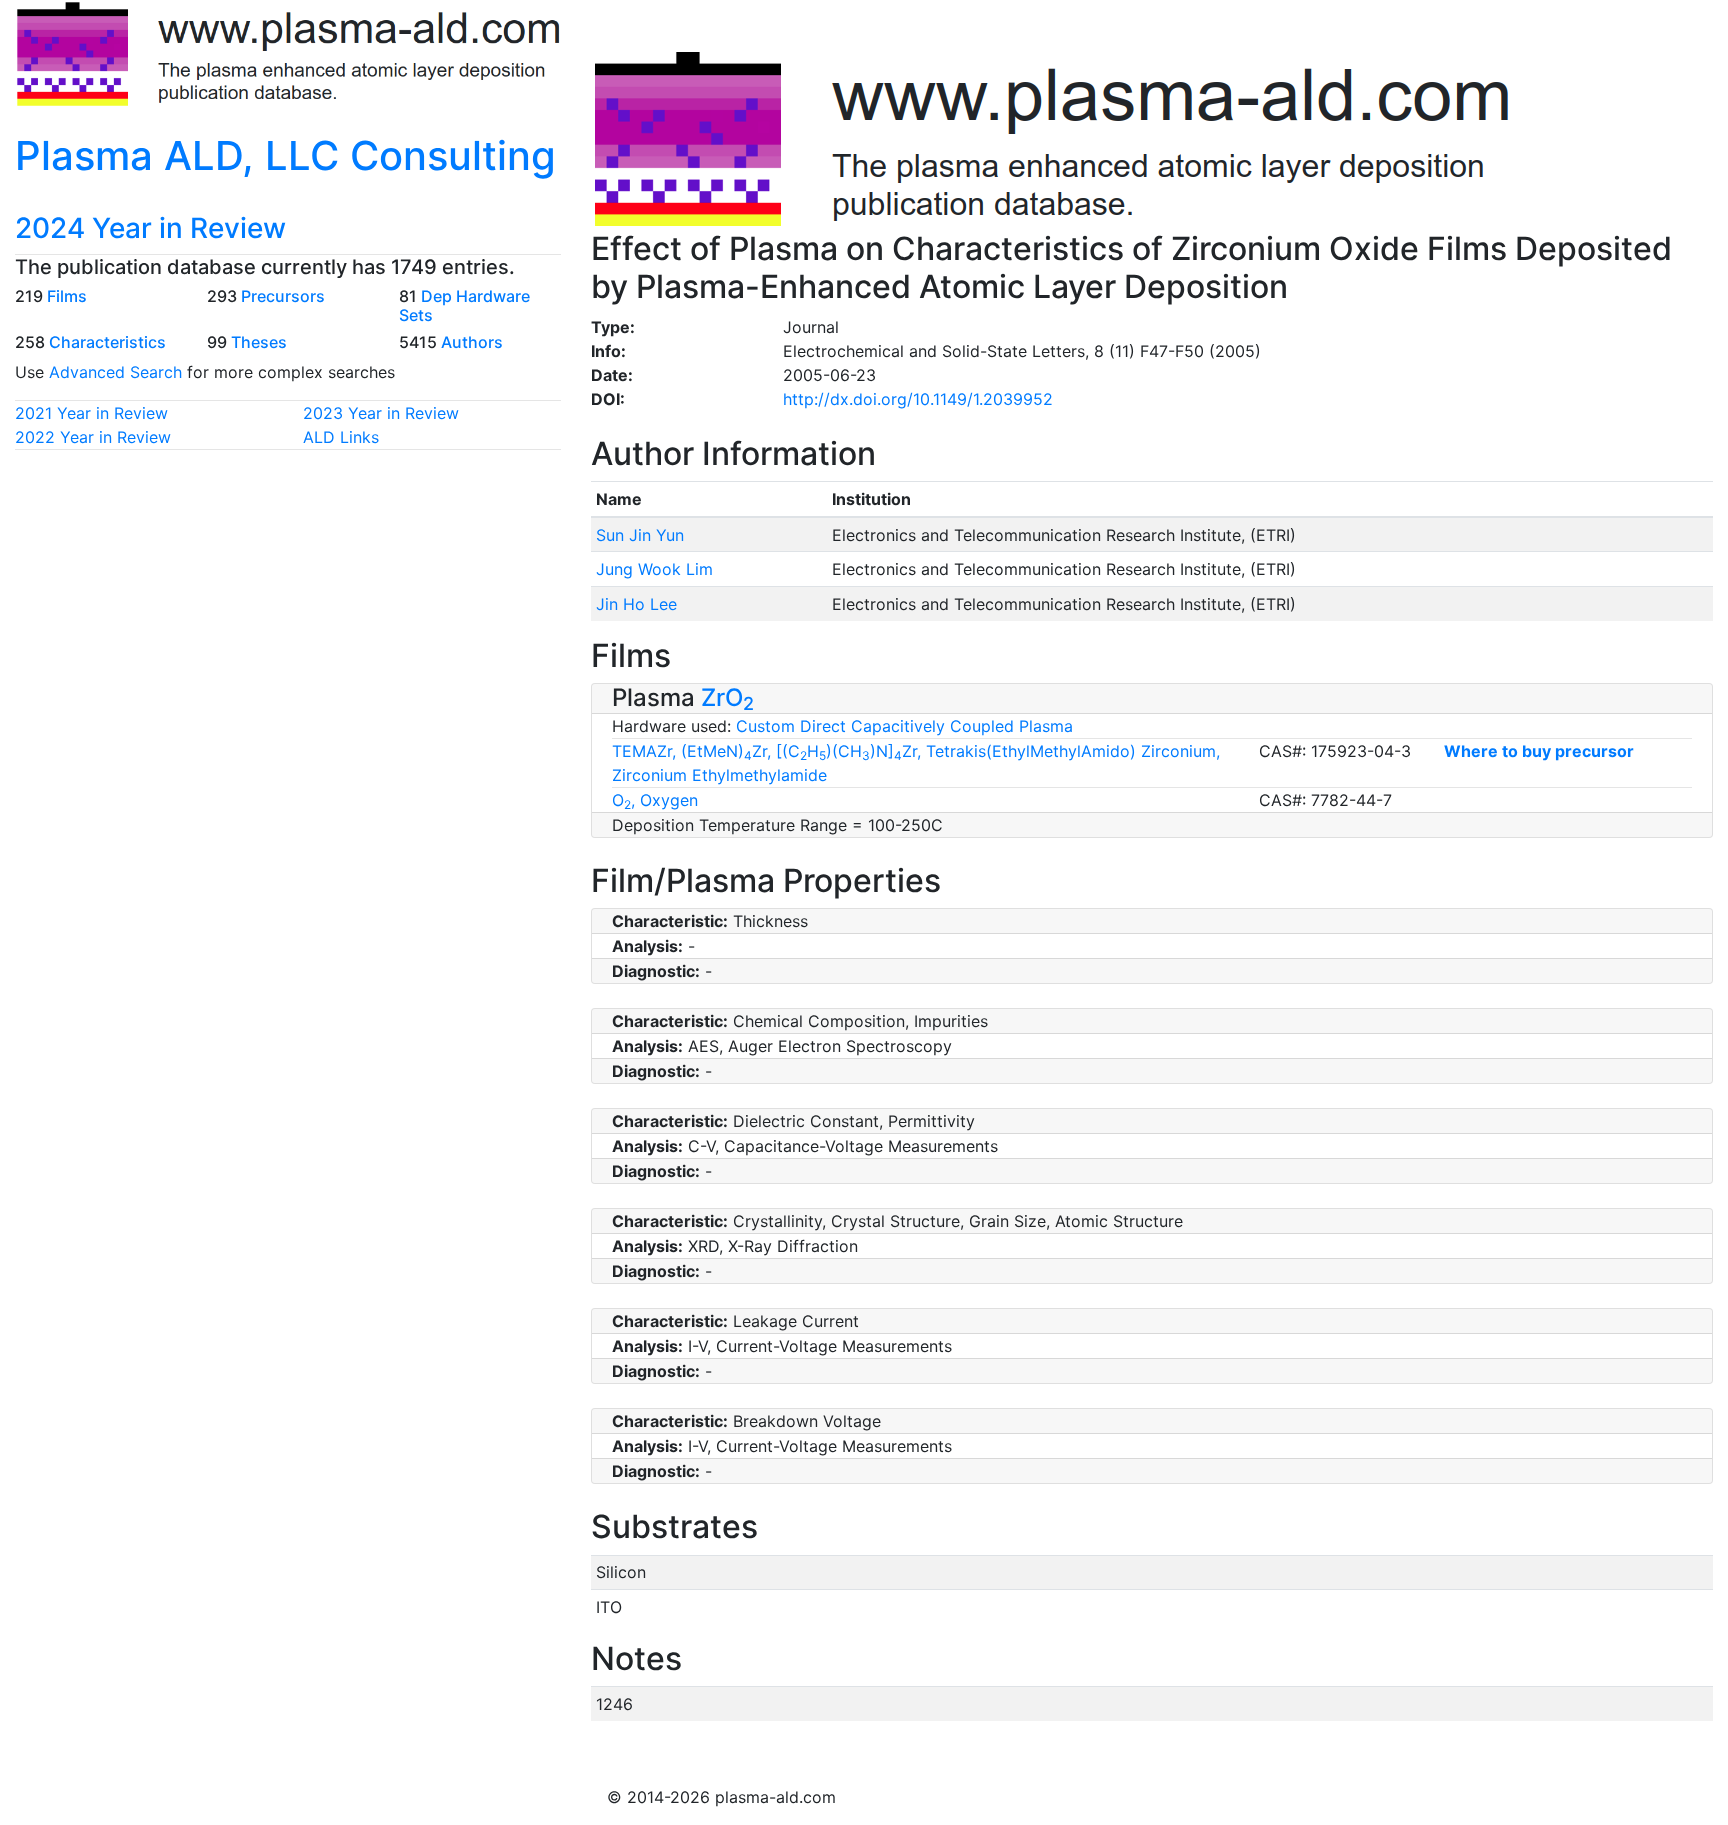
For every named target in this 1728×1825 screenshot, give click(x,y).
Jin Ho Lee (636, 604)
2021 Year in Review (91, 413)
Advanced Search (115, 372)
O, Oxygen (655, 800)
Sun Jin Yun (640, 535)
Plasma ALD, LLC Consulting (285, 155)
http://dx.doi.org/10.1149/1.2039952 (918, 399)
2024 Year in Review (150, 228)
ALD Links (341, 437)
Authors (472, 342)
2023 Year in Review (381, 413)
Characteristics (107, 342)
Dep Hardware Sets (464, 305)
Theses (259, 342)
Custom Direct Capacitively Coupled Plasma (904, 726)
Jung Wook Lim (654, 569)
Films (67, 296)
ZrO (727, 697)
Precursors (283, 296)
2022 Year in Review (93, 437)
